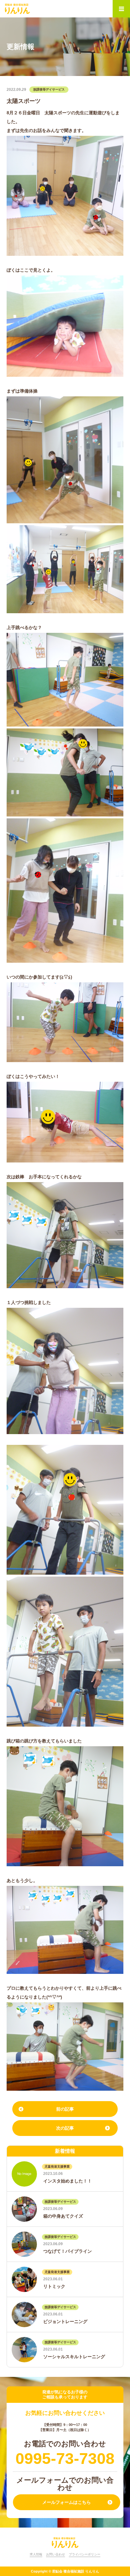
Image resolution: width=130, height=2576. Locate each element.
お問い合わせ (56, 2554)
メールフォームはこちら (67, 2502)
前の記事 (65, 2109)
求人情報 (36, 2554)
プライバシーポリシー (85, 2554)
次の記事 (65, 2128)
